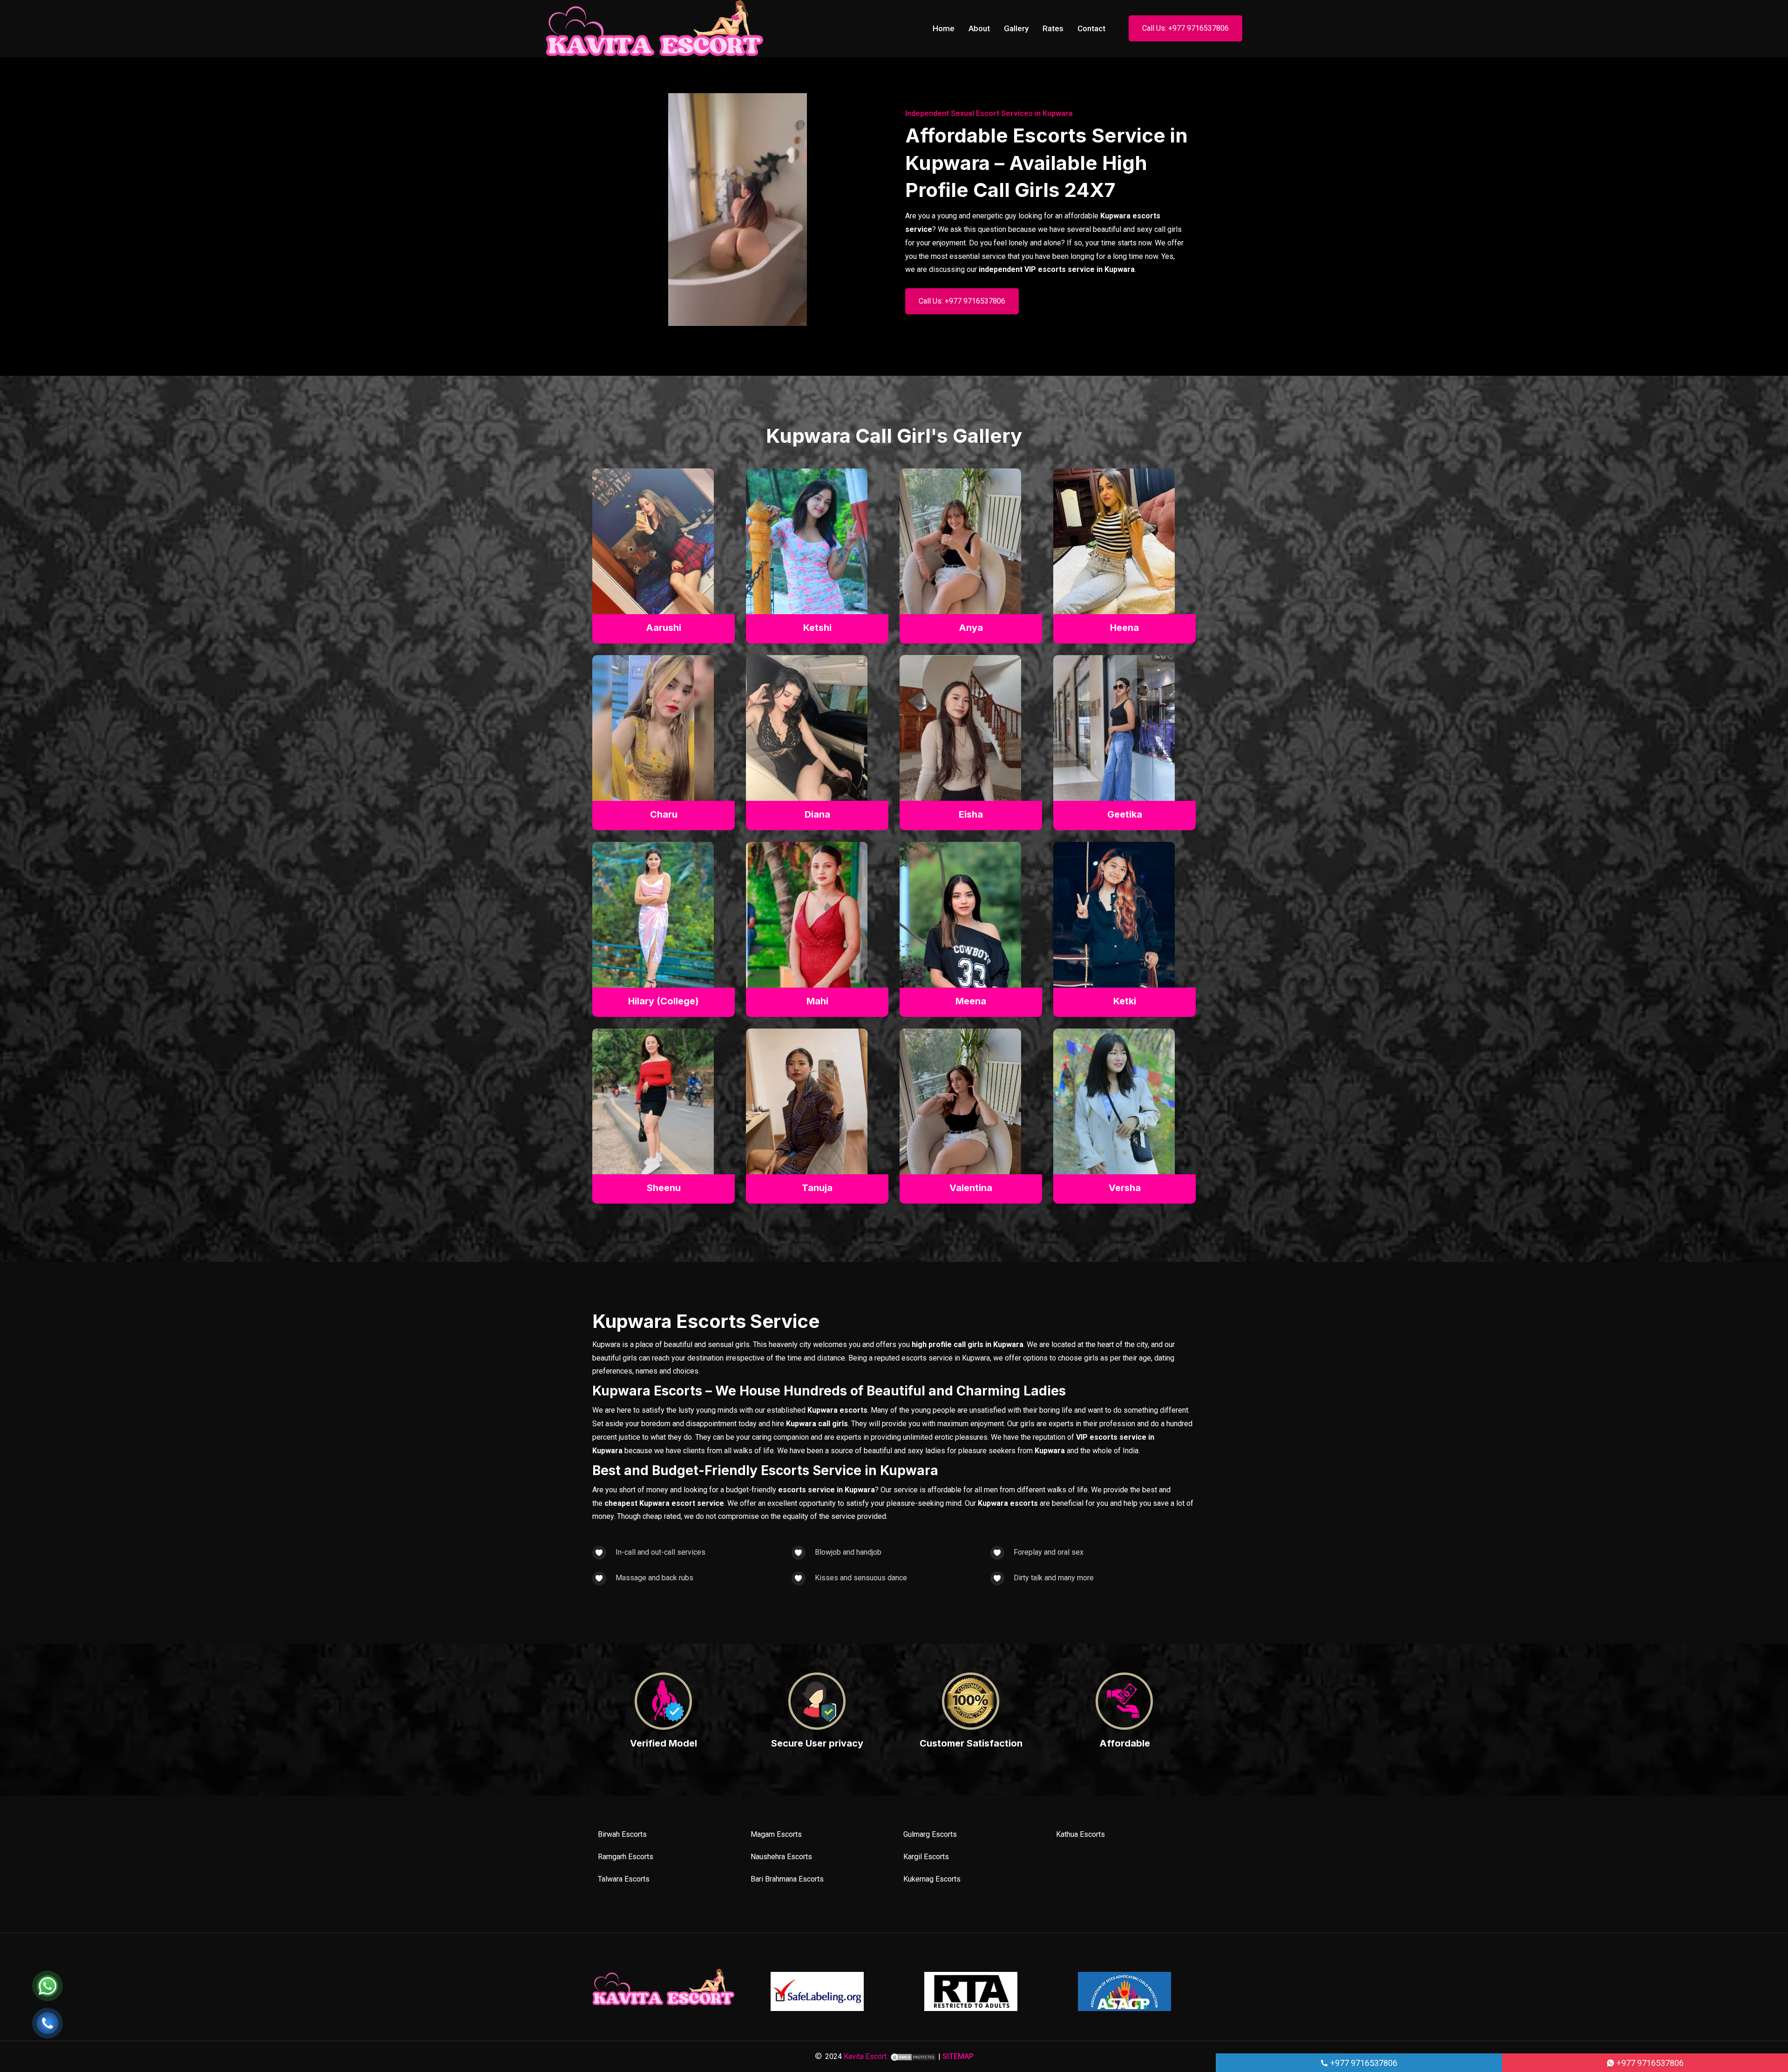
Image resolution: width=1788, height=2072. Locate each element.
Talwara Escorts (624, 1879)
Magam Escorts (776, 1834)
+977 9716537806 (1363, 2063)
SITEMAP (958, 2056)
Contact (1091, 28)
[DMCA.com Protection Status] (913, 2056)
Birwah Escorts (622, 1834)
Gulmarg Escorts (930, 1834)
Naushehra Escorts (781, 1857)
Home (944, 28)
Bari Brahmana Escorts (787, 1879)
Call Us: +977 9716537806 (1185, 28)
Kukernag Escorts (932, 1879)
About (979, 28)
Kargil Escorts (926, 1857)
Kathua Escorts (1080, 1834)
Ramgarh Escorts (626, 1857)
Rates (1053, 28)
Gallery (1016, 28)
